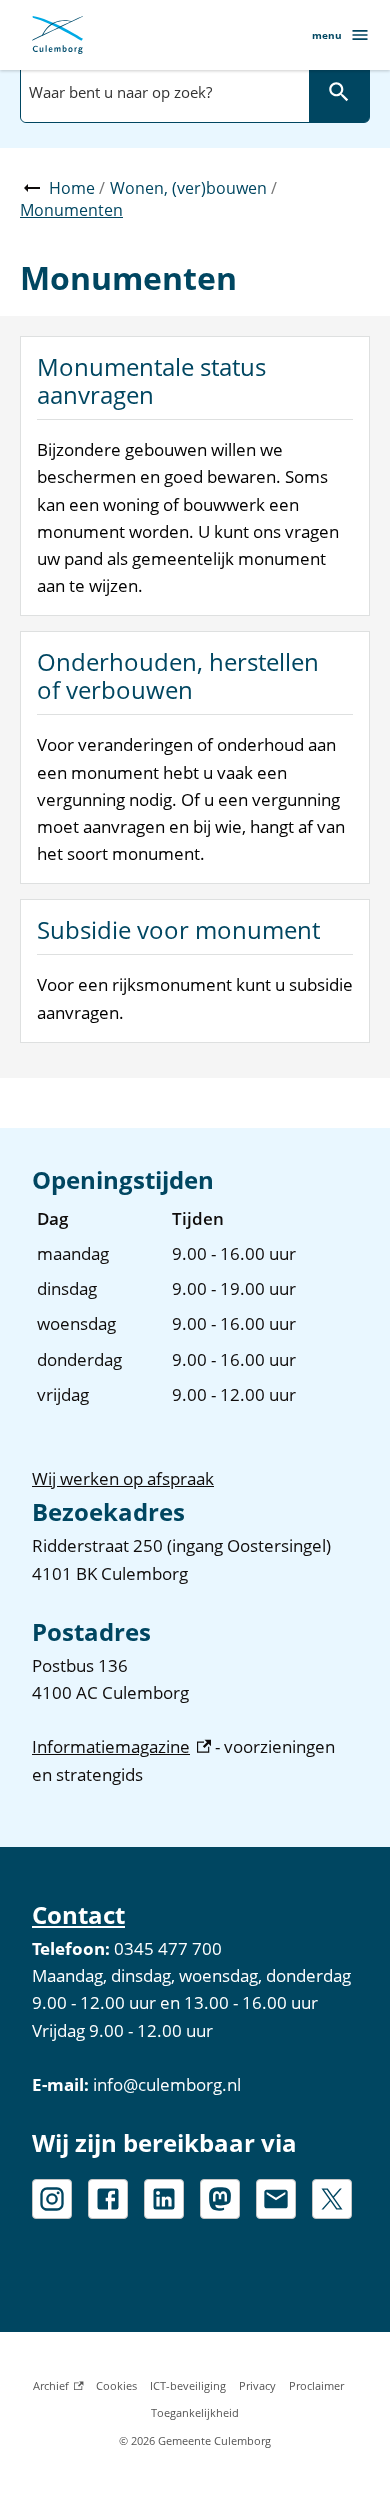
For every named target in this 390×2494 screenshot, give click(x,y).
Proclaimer (316, 2385)
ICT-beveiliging (188, 2385)
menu (327, 35)
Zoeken (339, 92)
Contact (78, 1914)
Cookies (116, 2385)
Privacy (257, 2385)
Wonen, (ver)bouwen (188, 188)
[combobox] (163, 92)
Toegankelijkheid (195, 2412)
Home (72, 188)
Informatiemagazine (121, 1746)
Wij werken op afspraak (123, 1478)
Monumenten (71, 210)
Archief (58, 2388)
